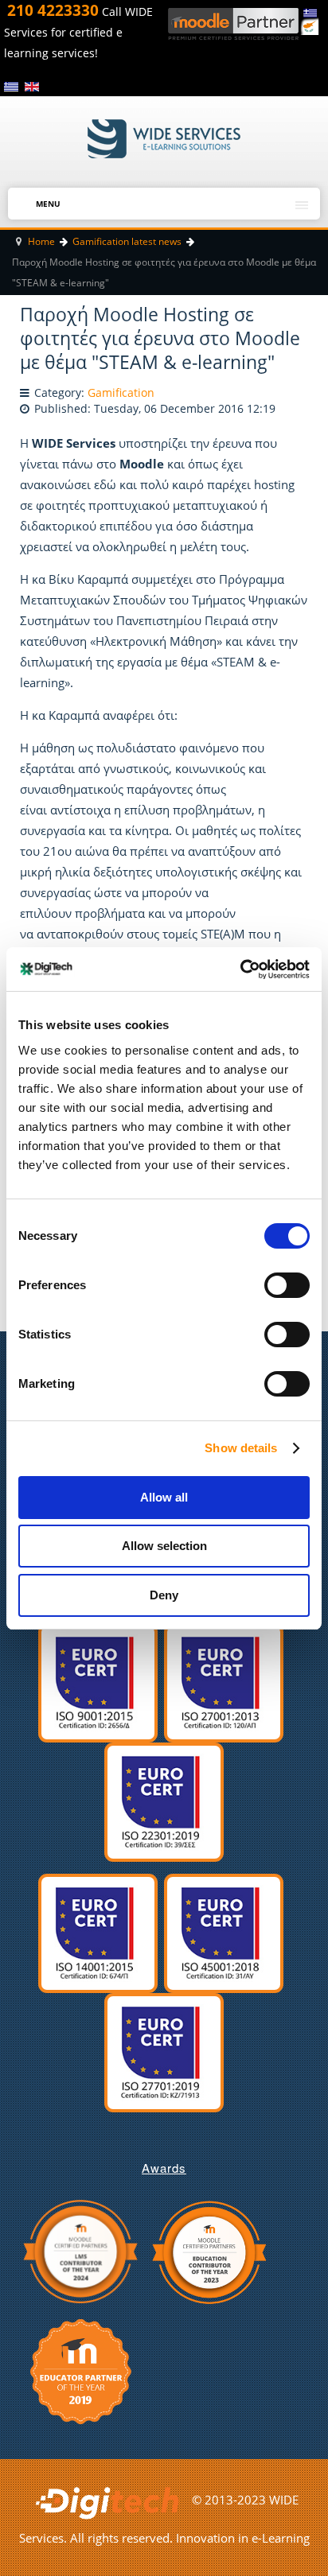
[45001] (224, 1932)
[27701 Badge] (164, 2051)
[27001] (224, 1681)
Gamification (121, 393)
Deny (164, 1595)
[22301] (164, 1801)
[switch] (276, 1280)
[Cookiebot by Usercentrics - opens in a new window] (240, 969)
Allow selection (164, 1546)
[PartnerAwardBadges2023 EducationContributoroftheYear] (209, 2250)
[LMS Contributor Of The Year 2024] (80, 2250)
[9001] (98, 1681)
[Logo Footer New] (111, 2500)
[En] (32, 86)
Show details (241, 1448)
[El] (13, 86)
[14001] (98, 1932)
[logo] (164, 138)
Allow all (164, 1497)
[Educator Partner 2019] (81, 2370)
